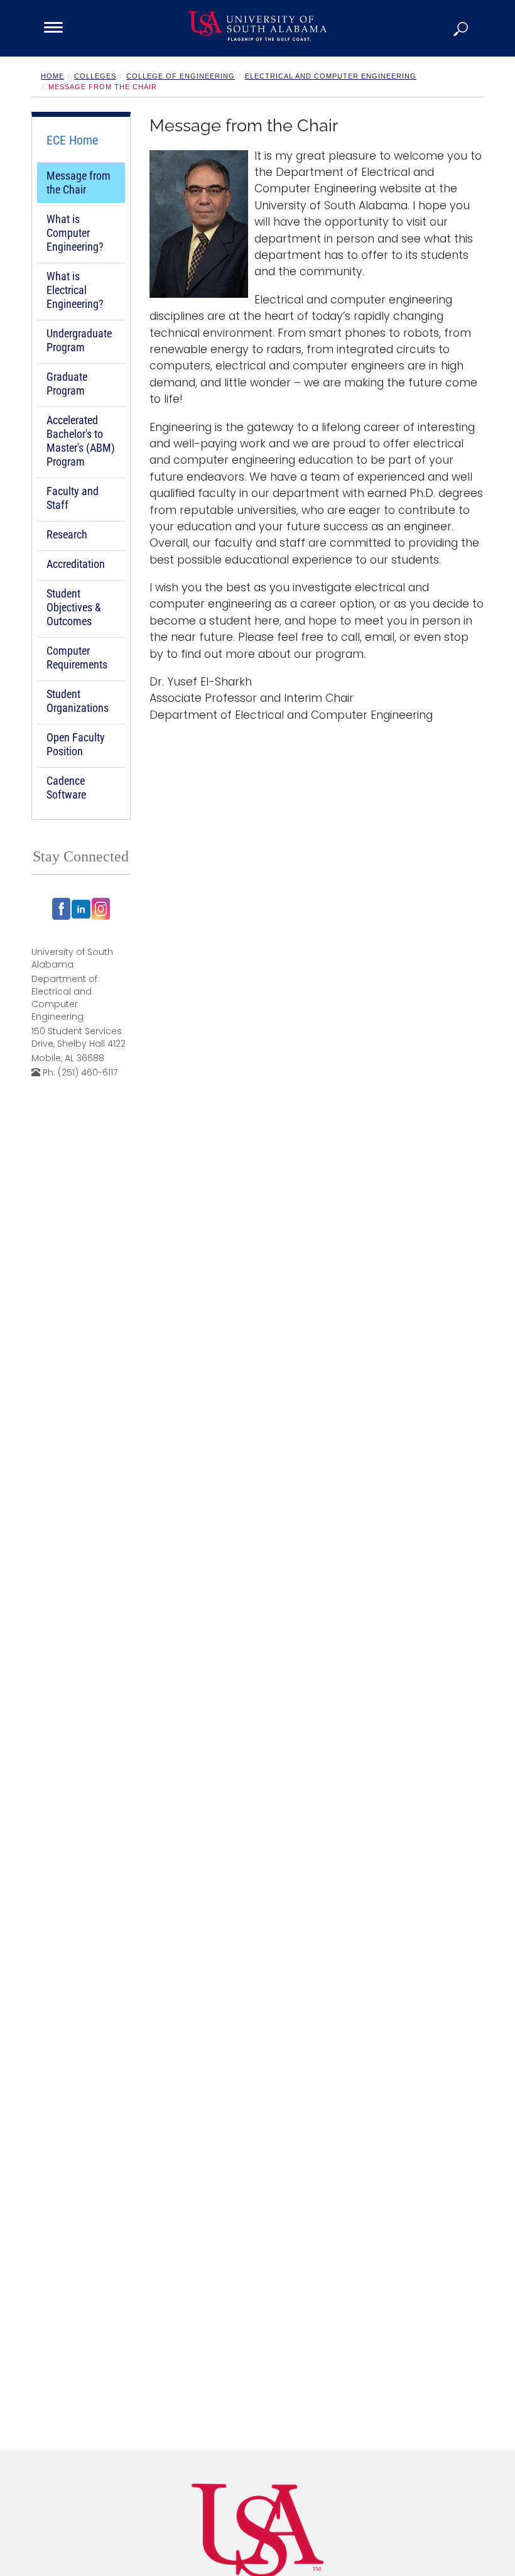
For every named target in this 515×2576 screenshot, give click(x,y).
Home (52, 76)
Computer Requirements (77, 658)
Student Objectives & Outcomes (74, 607)
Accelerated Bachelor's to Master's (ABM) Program (81, 441)
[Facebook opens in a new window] (62, 909)
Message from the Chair (79, 183)
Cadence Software (66, 788)
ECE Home (72, 140)
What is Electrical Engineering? (75, 290)
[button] (462, 28)
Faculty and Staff (73, 498)
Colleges (95, 76)
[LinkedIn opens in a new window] (81, 909)
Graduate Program (67, 384)
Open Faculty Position (76, 744)
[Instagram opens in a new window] (101, 909)
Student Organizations (78, 701)
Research (67, 534)
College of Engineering (181, 76)
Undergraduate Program (79, 340)
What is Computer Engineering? (75, 233)
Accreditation (76, 564)
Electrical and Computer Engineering (331, 76)
